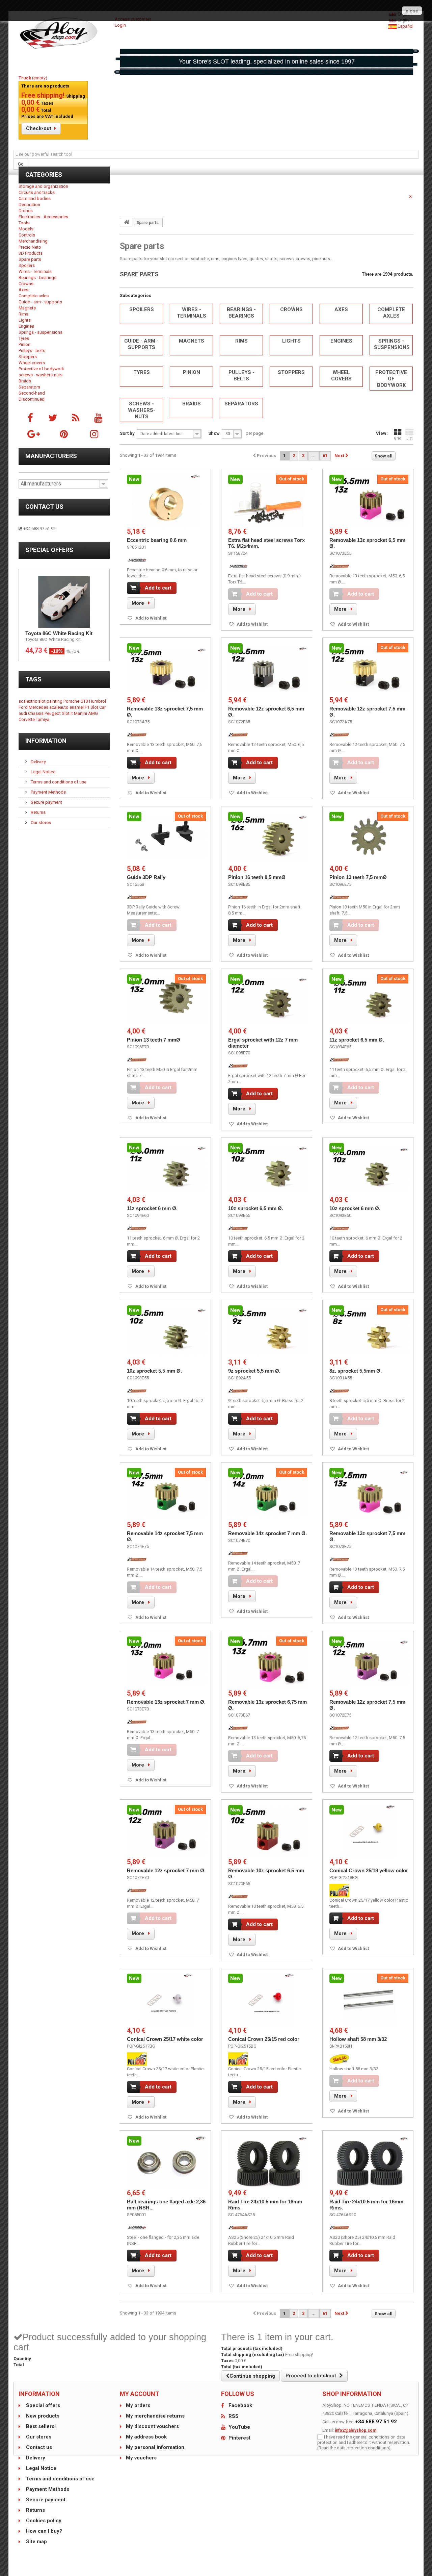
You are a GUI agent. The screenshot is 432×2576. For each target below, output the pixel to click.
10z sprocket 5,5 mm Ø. (154, 1371)
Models (26, 229)
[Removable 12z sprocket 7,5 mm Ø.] (369, 670)
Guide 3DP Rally (146, 877)
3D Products (31, 253)
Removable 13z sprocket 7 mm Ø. (166, 1702)
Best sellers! (40, 2426)
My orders (138, 2405)
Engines (26, 326)
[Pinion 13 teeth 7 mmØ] (166, 1001)
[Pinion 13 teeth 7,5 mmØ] (369, 838)
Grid (398, 438)
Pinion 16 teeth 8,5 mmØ (257, 877)
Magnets (27, 308)
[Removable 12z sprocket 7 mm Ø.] (166, 1831)
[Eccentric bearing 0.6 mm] (166, 501)
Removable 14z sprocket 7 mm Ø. (267, 1533)
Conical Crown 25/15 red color (264, 2039)
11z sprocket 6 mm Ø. (152, 1208)
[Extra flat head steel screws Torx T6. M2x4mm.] (268, 501)
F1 (88, 707)
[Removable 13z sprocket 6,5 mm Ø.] (369, 501)
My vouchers (141, 2458)
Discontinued (32, 399)
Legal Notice (43, 772)
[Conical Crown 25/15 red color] (268, 2000)
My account (140, 2394)
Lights (25, 320)
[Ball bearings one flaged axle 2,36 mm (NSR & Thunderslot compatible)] (166, 2162)
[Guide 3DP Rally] (166, 838)
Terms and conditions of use (58, 782)
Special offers (49, 550)
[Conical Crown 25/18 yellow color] (369, 1831)
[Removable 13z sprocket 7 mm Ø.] (166, 1663)
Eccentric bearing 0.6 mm (157, 540)
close (412, 11)
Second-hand (32, 393)
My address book (146, 2437)
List (409, 438)
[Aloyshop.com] (64, 33)
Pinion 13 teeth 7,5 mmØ (358, 877)
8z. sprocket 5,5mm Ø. (356, 1371)
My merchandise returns (155, 2416)
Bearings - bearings (37, 278)
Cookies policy (43, 2521)
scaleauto (59, 707)
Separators (29, 387)
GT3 (85, 701)
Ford (24, 707)
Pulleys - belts (32, 351)
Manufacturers (51, 456)
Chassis (36, 713)
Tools (24, 223)
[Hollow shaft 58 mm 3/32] (369, 2000)
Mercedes (39, 707)
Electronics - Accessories (43, 217)
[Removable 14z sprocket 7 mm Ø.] (268, 1494)
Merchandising (33, 241)
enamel (77, 707)
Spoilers (27, 265)
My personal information (155, 2447)
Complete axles (34, 296)
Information (46, 741)
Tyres (24, 338)
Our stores (40, 822)
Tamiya (43, 719)
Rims (23, 314)
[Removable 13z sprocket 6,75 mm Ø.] (268, 1663)
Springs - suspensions (40, 332)
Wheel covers (32, 363)
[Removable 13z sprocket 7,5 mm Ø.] (166, 670)
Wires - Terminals (35, 271)
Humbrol (98, 701)
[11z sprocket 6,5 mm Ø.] (369, 1001)
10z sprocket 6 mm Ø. (355, 1208)
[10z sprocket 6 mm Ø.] (369, 1169)
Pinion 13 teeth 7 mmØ (154, 1040)
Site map (36, 2542)
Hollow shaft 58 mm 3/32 (358, 2039)
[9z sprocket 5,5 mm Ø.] (268, 1332)
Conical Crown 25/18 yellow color (369, 1870)
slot (42, 701)
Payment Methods (48, 792)
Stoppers (28, 357)
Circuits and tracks (37, 192)
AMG (93, 713)
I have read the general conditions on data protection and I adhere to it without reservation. (364, 2440)
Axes (23, 290)
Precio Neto (30, 247)
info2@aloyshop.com (356, 2430)
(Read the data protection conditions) (354, 2448)
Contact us (44, 507)
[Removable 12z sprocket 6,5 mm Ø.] (268, 670)
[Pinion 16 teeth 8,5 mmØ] (268, 838)
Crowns (26, 284)
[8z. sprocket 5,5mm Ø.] (369, 1332)
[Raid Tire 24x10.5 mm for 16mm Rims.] (268, 2162)
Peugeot (53, 713)
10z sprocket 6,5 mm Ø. (256, 1208)
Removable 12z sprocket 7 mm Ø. (166, 1870)
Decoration (29, 205)
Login (120, 25)
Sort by (127, 433)
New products (42, 2416)
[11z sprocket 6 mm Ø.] (166, 1169)
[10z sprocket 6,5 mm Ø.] (268, 1169)
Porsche (72, 701)
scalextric (28, 701)
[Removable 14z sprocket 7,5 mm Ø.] (166, 1494)
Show (214, 433)
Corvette (27, 719)
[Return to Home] (127, 222)
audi (23, 713)
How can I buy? (43, 2531)
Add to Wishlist (150, 618)
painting (55, 701)
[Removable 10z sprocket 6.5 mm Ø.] (268, 1831)
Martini (81, 713)
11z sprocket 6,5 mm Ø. (357, 1040)
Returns (38, 812)
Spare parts (30, 259)
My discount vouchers (152, 2426)
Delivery (38, 762)
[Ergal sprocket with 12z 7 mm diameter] (268, 1001)
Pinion (24, 344)
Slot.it (68, 713)
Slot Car (98, 707)
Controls (27, 235)
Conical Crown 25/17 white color (165, 2039)
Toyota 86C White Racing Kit (59, 633)
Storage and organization (43, 186)
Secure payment (46, 802)
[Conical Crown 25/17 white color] (166, 2000)
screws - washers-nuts (40, 375)
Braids (25, 381)
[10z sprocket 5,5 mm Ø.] (166, 1332)
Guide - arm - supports (40, 302)
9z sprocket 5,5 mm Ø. (254, 1371)
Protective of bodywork (41, 369)
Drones (26, 211)
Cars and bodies (35, 198)
